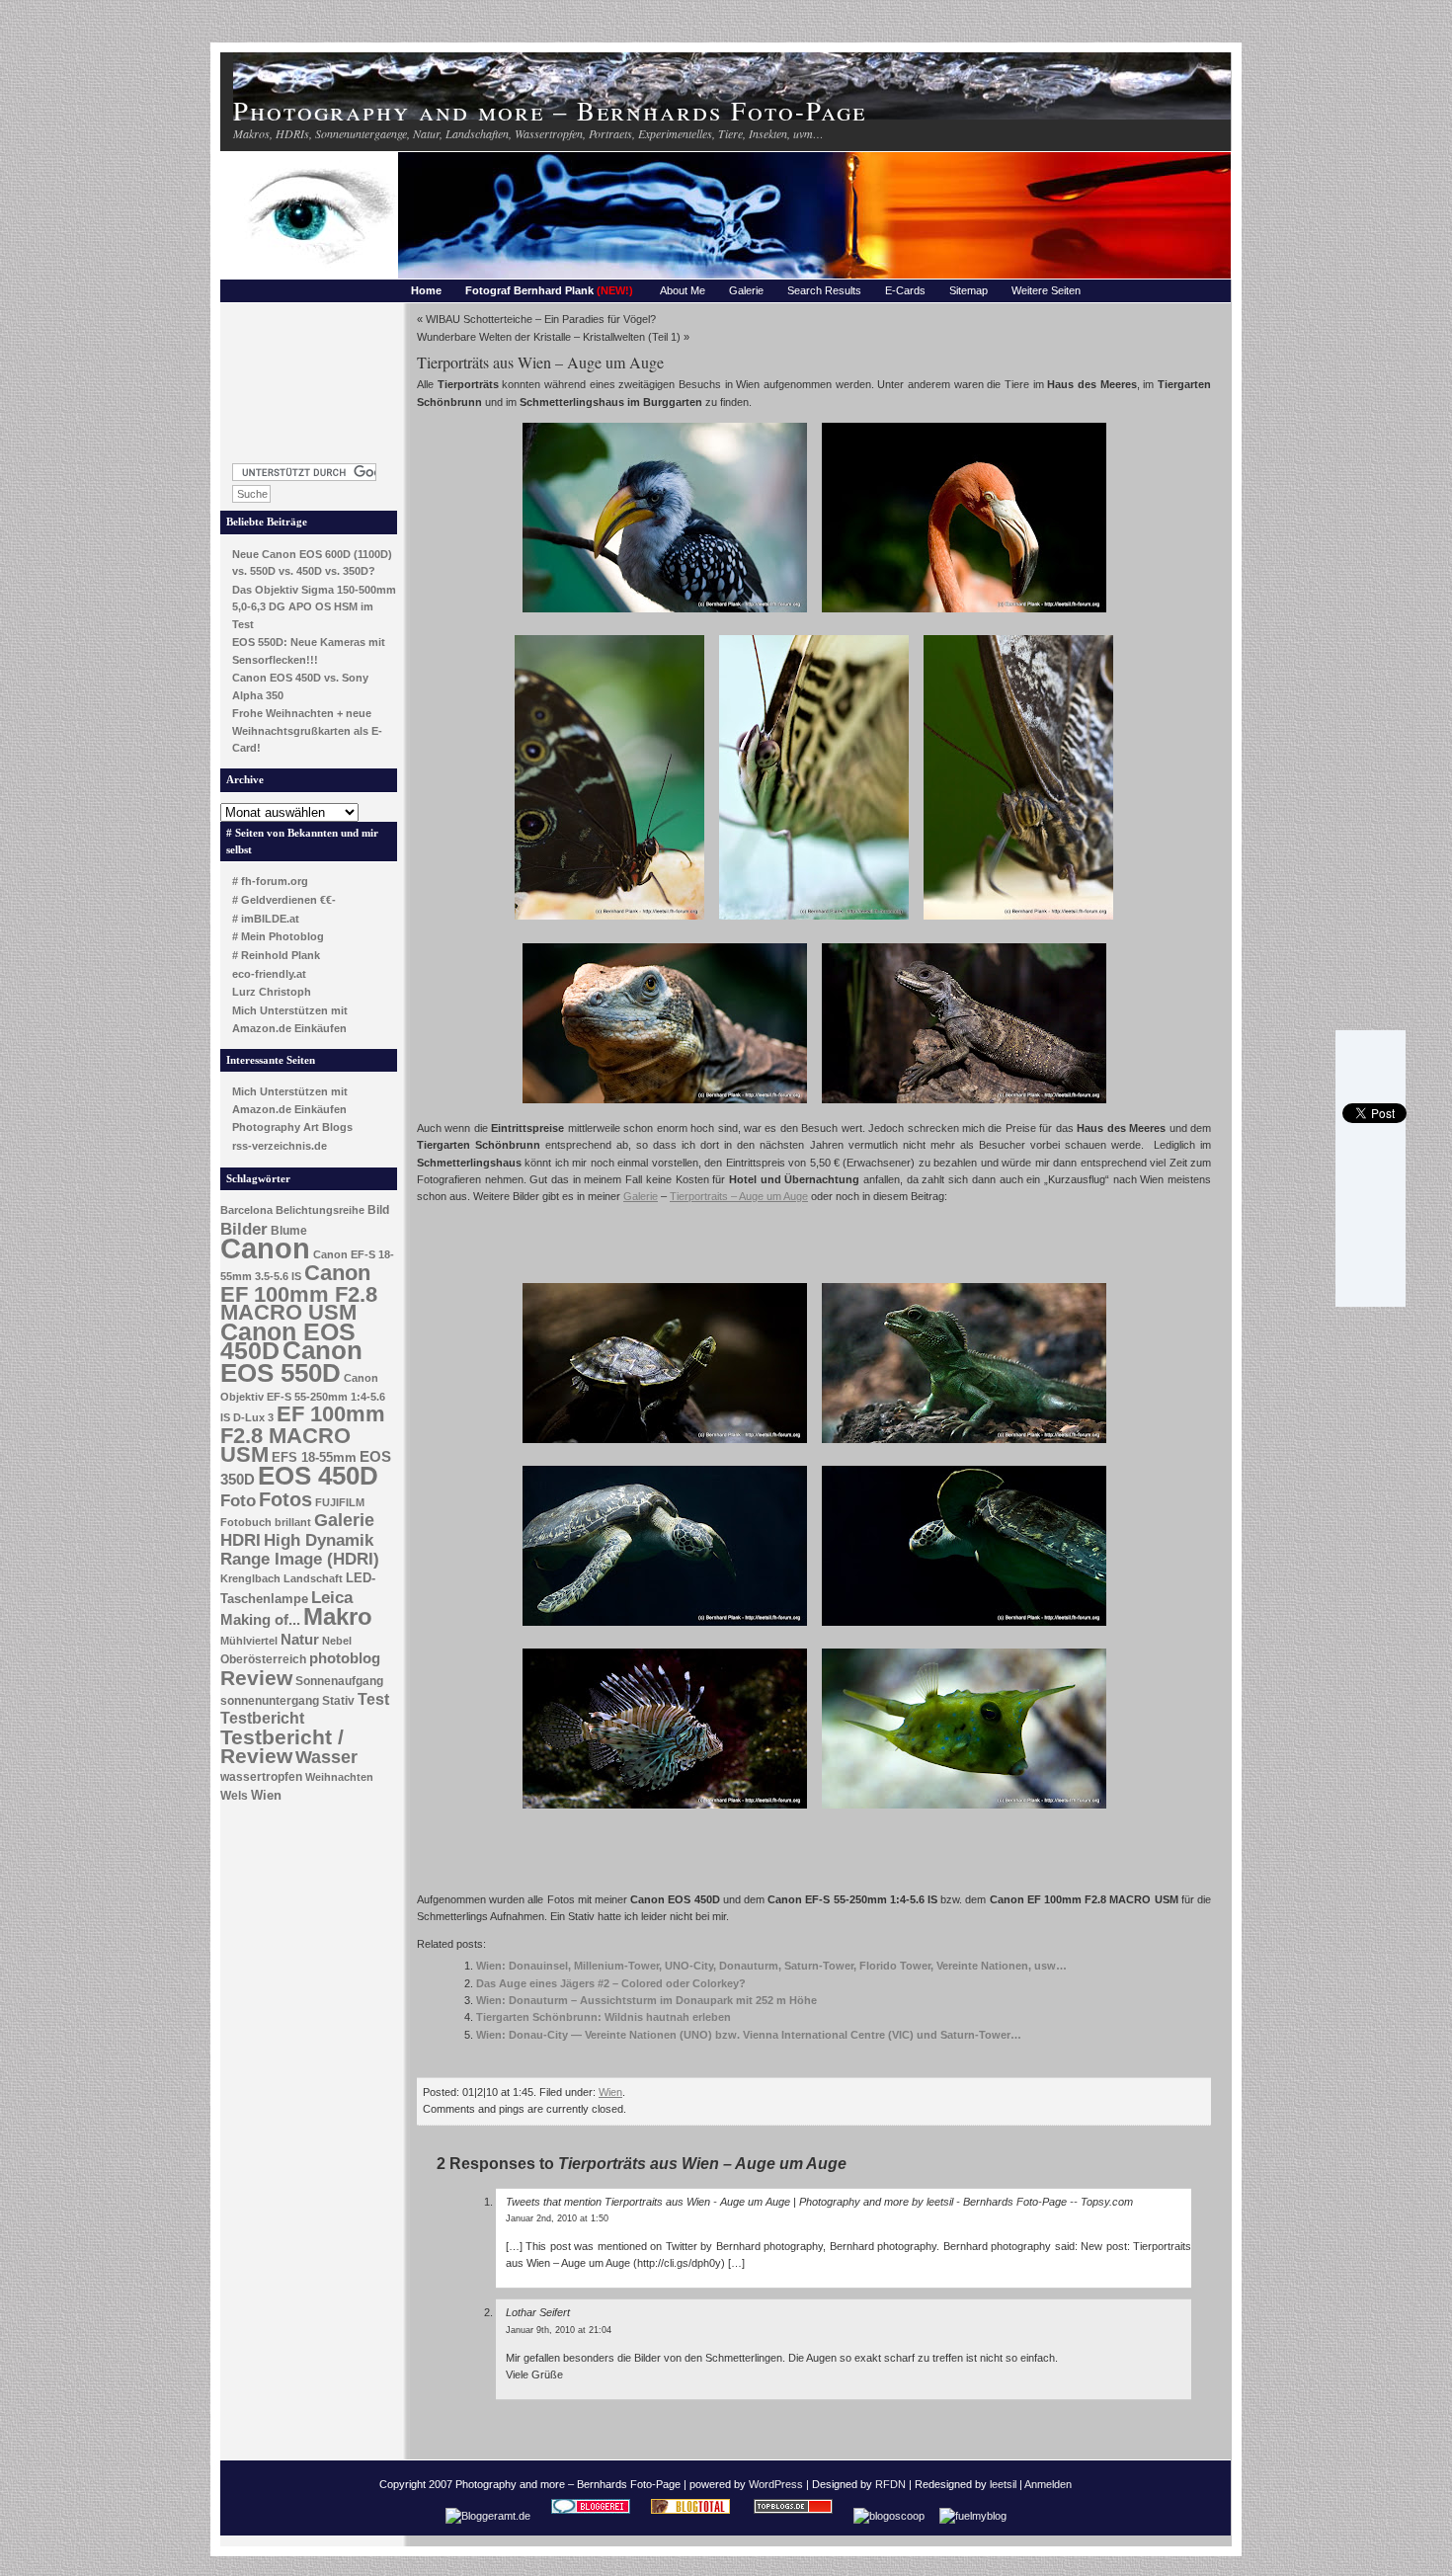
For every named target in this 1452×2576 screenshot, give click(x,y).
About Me (683, 290)
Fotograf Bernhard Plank (549, 290)
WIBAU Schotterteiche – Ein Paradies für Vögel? (541, 319)
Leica (332, 1597)
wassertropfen (261, 1777)
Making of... (260, 1620)
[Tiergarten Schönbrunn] (964, 614)
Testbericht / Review (282, 1747)
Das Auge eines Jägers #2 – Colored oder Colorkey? (611, 1983)
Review (256, 1678)
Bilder (244, 1229)
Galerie (746, 290)
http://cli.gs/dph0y (679, 2263)
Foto (238, 1501)
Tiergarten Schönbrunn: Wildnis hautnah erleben (604, 2017)
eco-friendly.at (269, 974)
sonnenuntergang (270, 1701)
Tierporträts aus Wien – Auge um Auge (540, 362)
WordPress (776, 2484)
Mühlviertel (249, 1641)
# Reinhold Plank (276, 955)
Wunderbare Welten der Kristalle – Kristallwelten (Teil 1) (549, 337)
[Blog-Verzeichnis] (591, 2516)
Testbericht (262, 1718)
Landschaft (313, 1578)
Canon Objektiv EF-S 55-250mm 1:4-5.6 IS (303, 1398)
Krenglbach (250, 1578)
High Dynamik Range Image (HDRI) (300, 1550)
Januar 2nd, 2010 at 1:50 (557, 2218)
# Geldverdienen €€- (284, 900)
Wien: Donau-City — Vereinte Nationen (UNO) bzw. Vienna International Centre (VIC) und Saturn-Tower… (749, 2035)
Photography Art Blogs (292, 1127)
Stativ (338, 1701)
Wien (266, 1795)
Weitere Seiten (1046, 290)
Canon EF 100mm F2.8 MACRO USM (299, 1292)
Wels (234, 1796)
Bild (378, 1210)
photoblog (345, 1658)
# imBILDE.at (266, 919)
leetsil (1003, 2484)
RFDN (890, 2484)
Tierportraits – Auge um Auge (739, 1196)
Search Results (824, 290)
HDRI (241, 1540)
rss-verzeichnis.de (280, 1146)
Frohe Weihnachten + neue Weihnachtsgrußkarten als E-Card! (307, 730)
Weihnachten (339, 1777)
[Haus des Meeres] (665, 614)
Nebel (337, 1641)
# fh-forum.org (270, 881)
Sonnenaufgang (339, 1681)
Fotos (285, 1499)
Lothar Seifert (538, 2312)
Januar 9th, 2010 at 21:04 (559, 2330)
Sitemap (968, 290)
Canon (265, 1248)
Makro (338, 1616)
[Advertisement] (309, 377)
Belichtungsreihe (320, 1210)
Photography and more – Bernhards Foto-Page (550, 110)
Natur (300, 1640)
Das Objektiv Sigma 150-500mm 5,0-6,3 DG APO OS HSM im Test (314, 607)
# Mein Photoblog (278, 936)
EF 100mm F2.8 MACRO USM (303, 1434)
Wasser (326, 1757)
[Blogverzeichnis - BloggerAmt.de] (488, 2516)
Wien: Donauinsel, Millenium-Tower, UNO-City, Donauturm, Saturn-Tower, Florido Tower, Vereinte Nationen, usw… (771, 1966)
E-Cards (905, 290)
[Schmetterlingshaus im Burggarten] (609, 922)
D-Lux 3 (253, 1417)
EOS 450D (318, 1476)
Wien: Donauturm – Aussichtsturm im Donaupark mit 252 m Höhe (646, 2000)
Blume (289, 1231)
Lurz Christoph (272, 992)
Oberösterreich (263, 1659)
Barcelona (246, 1210)
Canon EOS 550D (291, 1362)
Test (373, 1699)
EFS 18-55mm (314, 1457)
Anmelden (1048, 2484)
